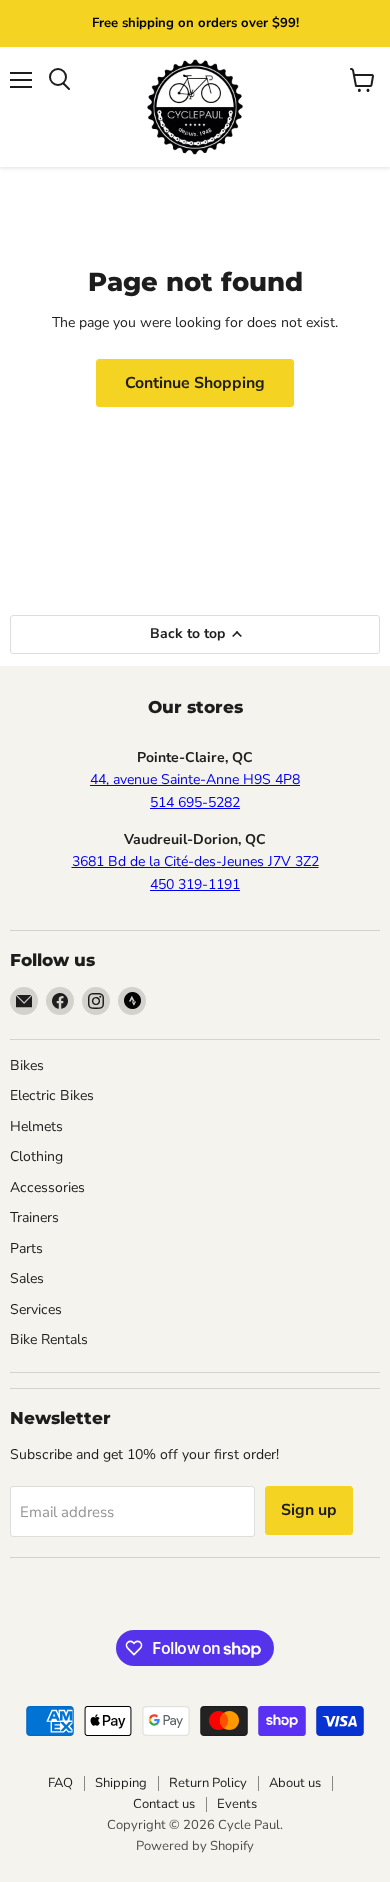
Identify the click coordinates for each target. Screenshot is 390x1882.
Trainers (34, 1217)
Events (237, 1804)
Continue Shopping (195, 383)
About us (295, 1783)
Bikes (27, 1065)
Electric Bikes (52, 1095)
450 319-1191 (195, 884)
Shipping (121, 1783)
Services (36, 1309)
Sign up (309, 1510)
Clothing (36, 1156)
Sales (27, 1278)
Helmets (36, 1126)
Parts (26, 1248)
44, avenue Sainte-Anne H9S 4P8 (195, 779)
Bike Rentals (49, 1339)
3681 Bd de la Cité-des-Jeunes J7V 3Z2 (195, 861)
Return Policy (208, 1783)
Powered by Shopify (195, 1846)
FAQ (60, 1783)
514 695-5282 (195, 802)
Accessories (47, 1187)
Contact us (164, 1804)
